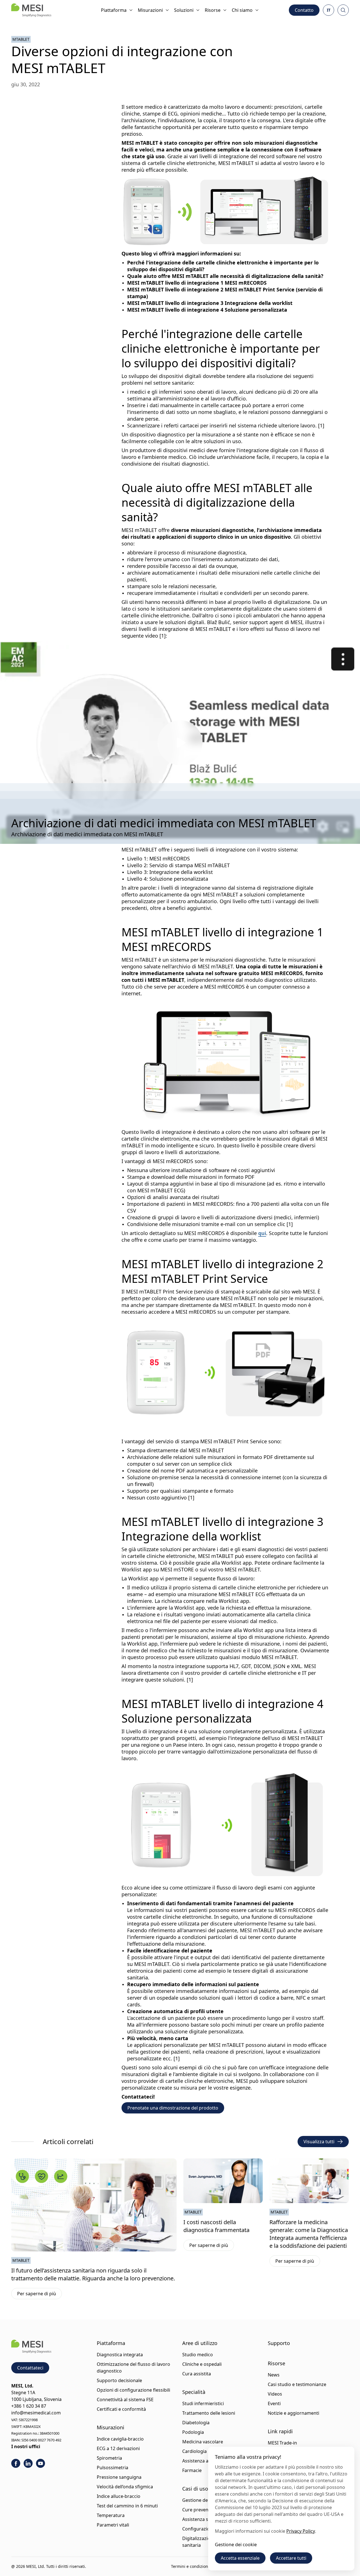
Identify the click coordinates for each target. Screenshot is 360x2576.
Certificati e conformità (121, 2409)
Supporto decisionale (119, 2380)
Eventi (274, 2403)
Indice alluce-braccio (119, 2496)
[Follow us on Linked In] (28, 2463)
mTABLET (21, 39)
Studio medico (198, 2355)
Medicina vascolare (203, 2442)
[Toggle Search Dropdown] (343, 10)
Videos (275, 2394)
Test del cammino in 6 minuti (127, 2506)
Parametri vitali (113, 2525)
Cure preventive (199, 2510)
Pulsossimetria (112, 2468)
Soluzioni (184, 10)
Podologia (193, 2432)
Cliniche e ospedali (202, 2364)
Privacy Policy (301, 2531)
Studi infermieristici (203, 2403)
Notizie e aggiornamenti (293, 2413)
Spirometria (109, 2458)
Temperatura (111, 2515)
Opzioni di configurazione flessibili (133, 2390)
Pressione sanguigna (119, 2477)
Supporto (279, 2343)
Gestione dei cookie (236, 2545)
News (274, 2375)
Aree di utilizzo (200, 2343)
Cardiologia (194, 2451)
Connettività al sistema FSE (125, 2400)
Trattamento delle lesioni (209, 2413)
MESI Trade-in (282, 2443)
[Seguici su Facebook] (16, 2463)
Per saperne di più (40, 2295)
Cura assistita (197, 2374)
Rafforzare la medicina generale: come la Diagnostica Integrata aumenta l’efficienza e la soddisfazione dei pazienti (309, 2234)
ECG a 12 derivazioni (118, 2448)
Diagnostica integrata (120, 2355)
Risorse (213, 10)
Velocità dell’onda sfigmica (125, 2487)
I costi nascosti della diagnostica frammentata (216, 2226)
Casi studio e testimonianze (297, 2384)
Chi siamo (242, 10)
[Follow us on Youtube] (40, 2463)
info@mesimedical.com (36, 2413)
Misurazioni (150, 10)
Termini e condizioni (190, 2566)
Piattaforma (114, 10)
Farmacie (192, 2470)
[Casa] (31, 10)
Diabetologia (196, 2423)
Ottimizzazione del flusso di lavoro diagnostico (133, 2367)
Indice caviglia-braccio (120, 2439)
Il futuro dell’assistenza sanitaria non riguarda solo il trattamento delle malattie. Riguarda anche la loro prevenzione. (93, 2274)
